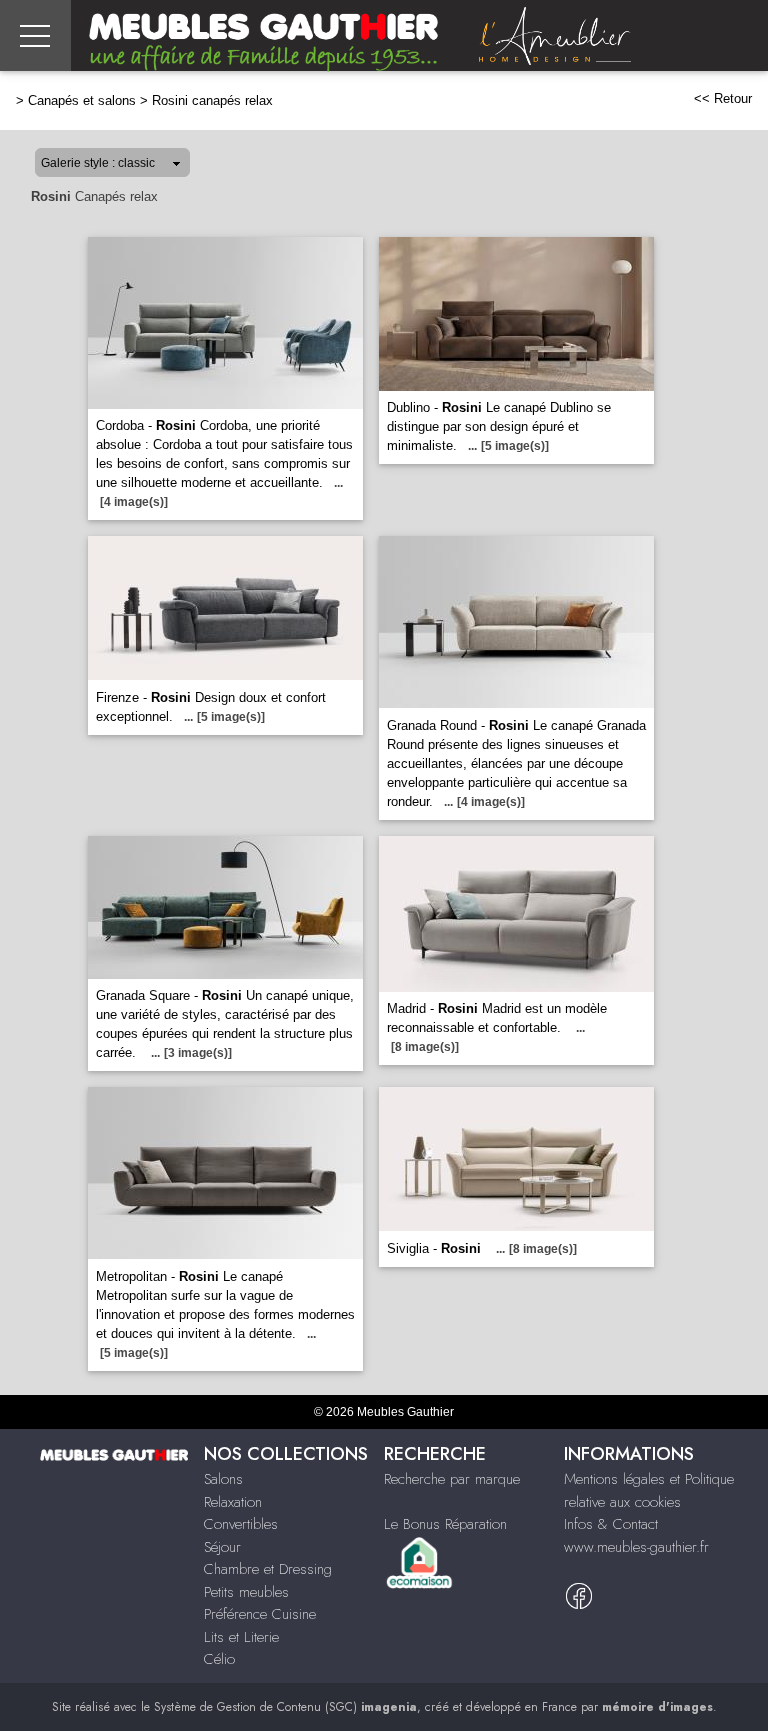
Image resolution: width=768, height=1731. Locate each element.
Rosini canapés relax (212, 100)
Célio (219, 1659)
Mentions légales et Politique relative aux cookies (649, 1490)
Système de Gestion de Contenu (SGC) (285, 1707)
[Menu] (35, 35)
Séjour (222, 1547)
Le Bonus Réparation (445, 1524)
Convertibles (241, 1524)
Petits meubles (246, 1592)
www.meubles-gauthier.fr (636, 1547)
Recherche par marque (452, 1479)
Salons (223, 1479)
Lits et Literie (241, 1637)
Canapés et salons (82, 100)
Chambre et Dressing (268, 1569)
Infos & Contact (611, 1524)
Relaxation (233, 1502)
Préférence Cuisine (260, 1614)
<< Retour (723, 98)
